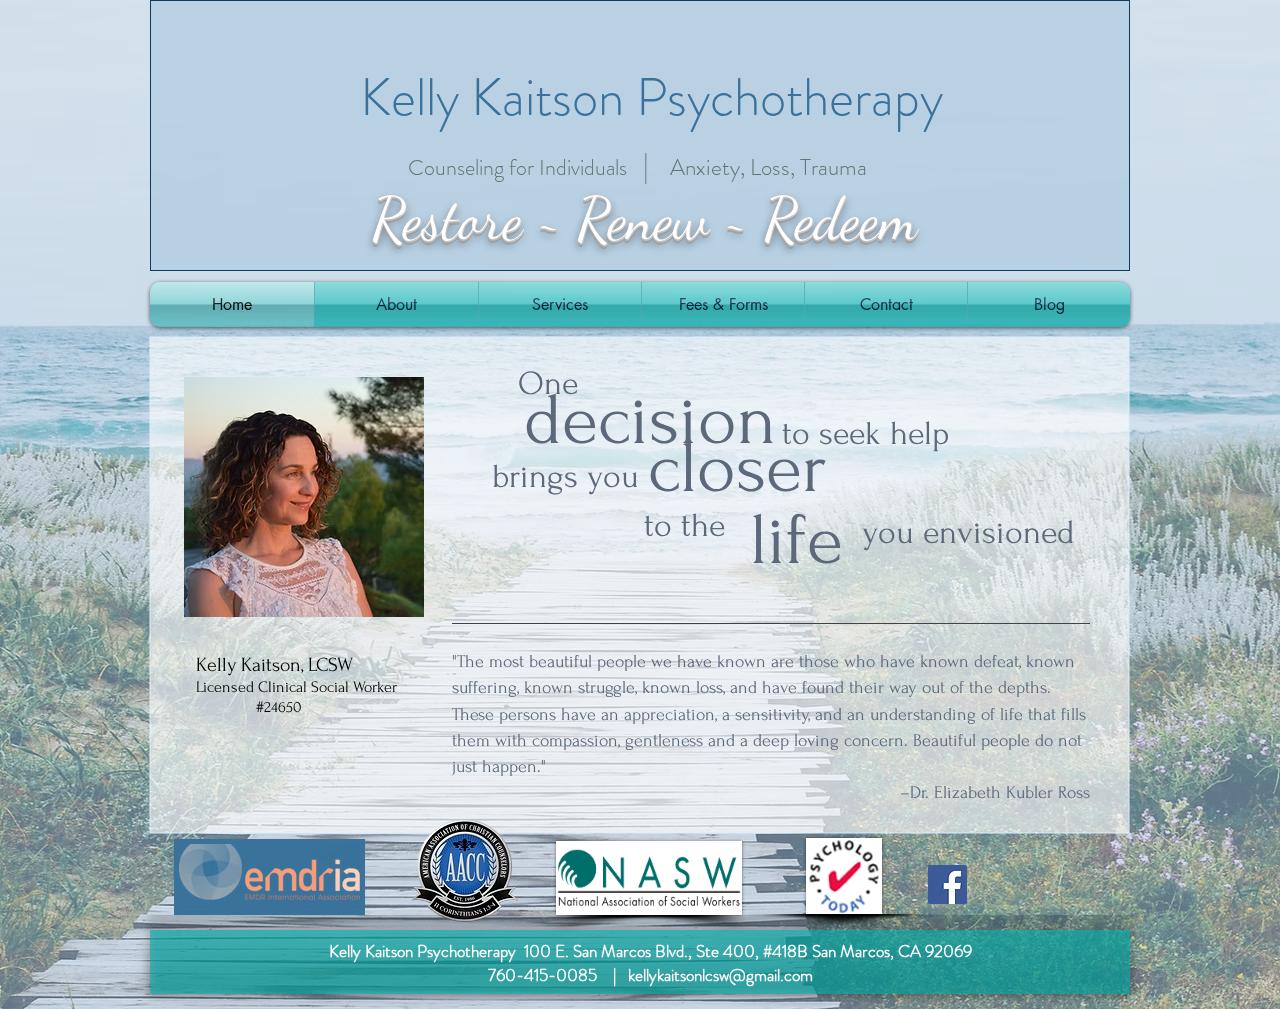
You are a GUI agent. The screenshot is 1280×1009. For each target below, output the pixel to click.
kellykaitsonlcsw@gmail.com (720, 975)
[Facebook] (947, 884)
